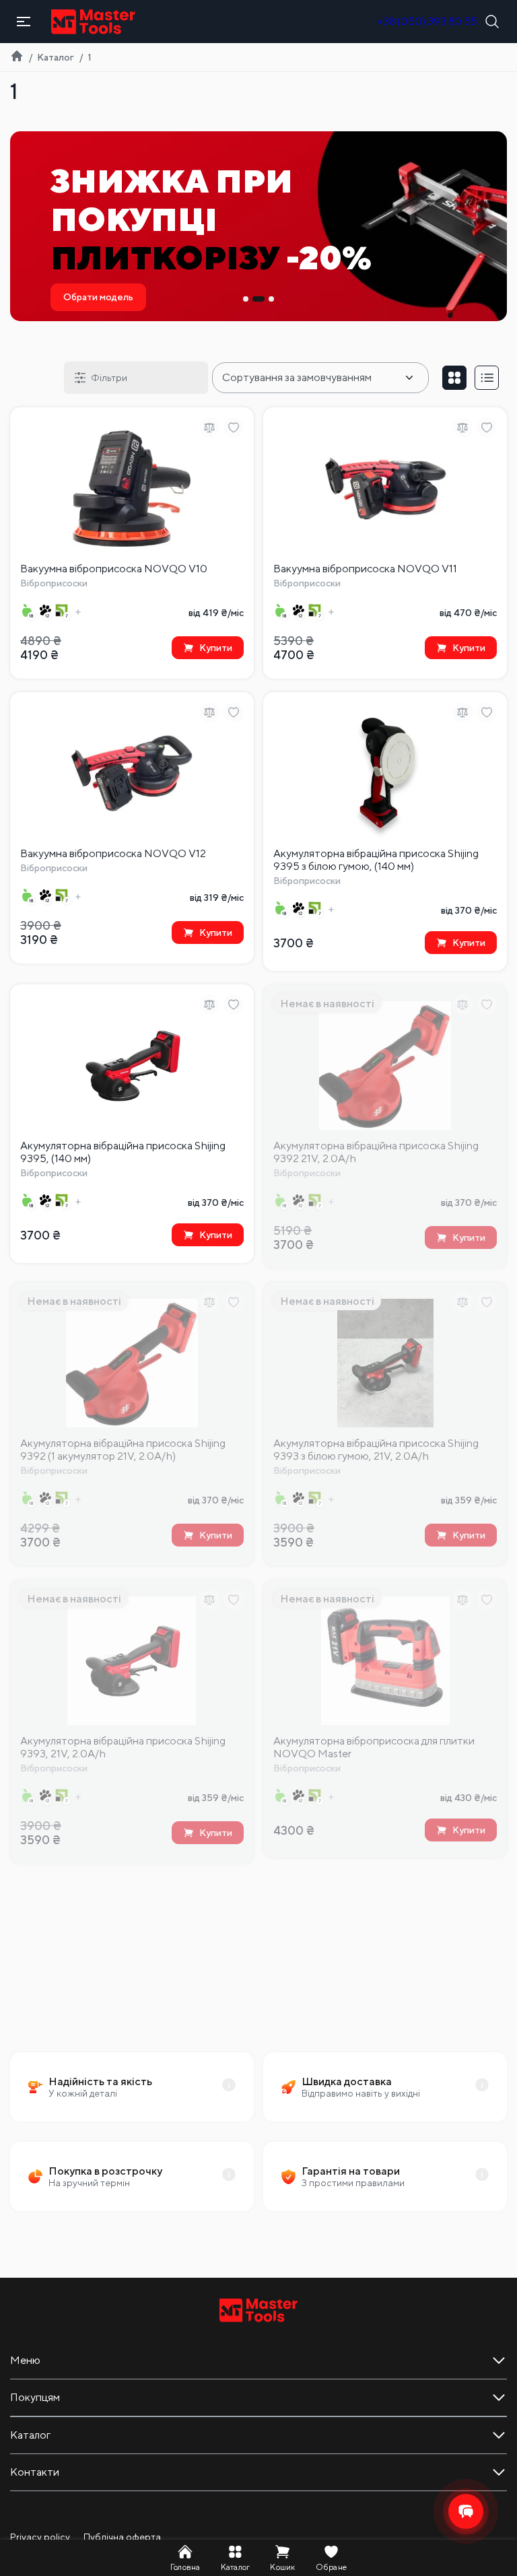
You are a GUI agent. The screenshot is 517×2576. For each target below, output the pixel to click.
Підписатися (378, 1364)
